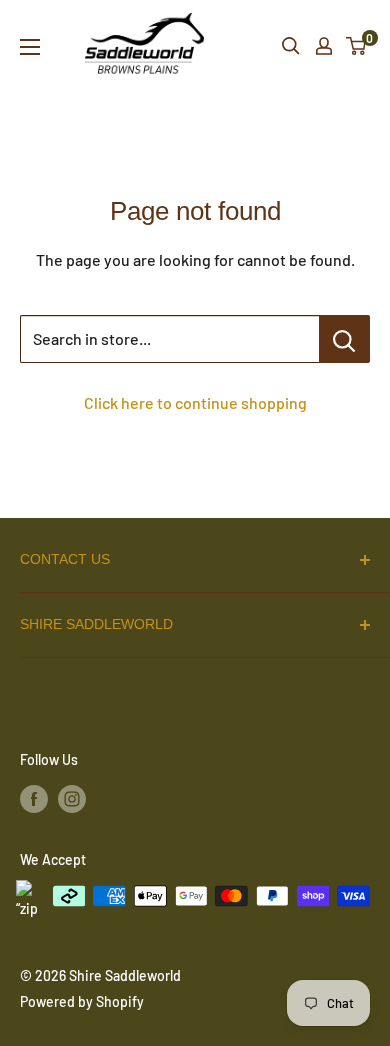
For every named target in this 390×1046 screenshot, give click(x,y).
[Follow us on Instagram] (72, 798)
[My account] (324, 46)
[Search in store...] (344, 339)
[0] (357, 46)
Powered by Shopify (82, 1001)
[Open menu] (30, 47)
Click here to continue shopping (195, 402)
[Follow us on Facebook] (34, 798)
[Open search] (291, 46)
